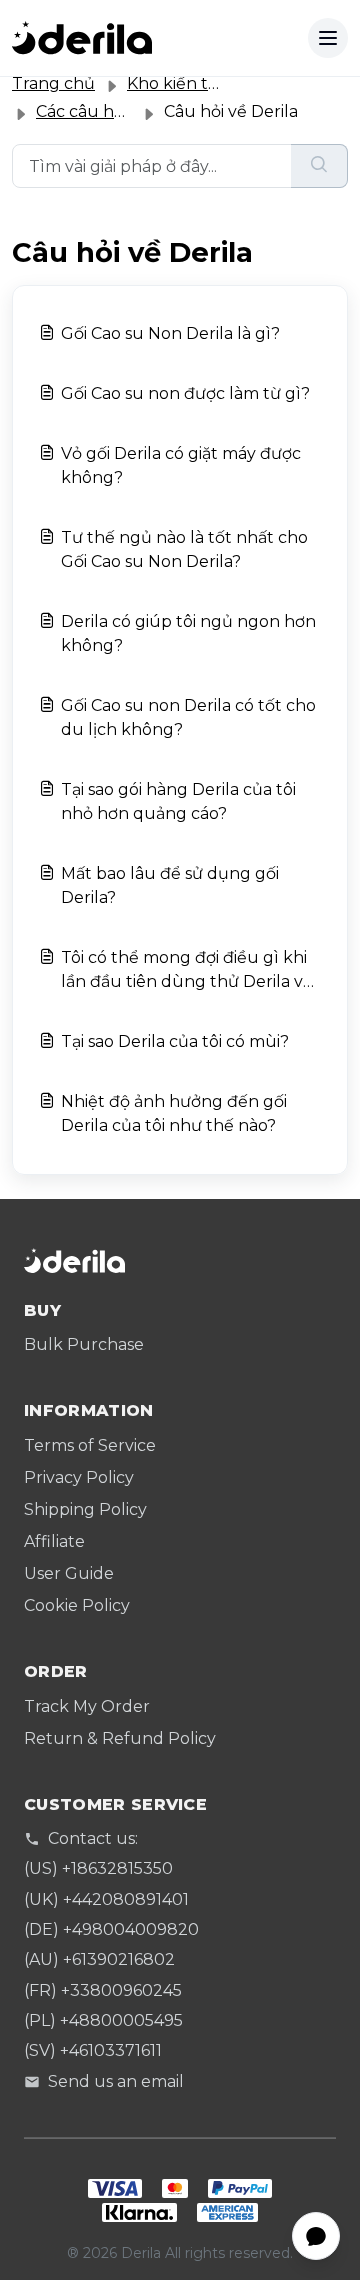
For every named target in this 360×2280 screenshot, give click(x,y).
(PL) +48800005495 (103, 2020)
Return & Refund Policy (120, 1738)
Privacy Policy (79, 1477)
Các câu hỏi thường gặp (131, 111)
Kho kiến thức (183, 83)
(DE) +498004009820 (111, 1929)
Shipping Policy (85, 1509)
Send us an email (116, 2081)
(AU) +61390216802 (99, 1959)
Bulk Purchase (84, 1344)
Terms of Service (90, 1445)
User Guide (69, 1573)
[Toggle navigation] (328, 38)
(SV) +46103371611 (93, 2050)
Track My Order (87, 1706)
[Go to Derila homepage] (82, 38)
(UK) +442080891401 (106, 1899)
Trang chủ (53, 83)
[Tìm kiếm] (319, 166)
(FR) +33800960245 (103, 1990)
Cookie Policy (77, 1605)
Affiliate (54, 1541)
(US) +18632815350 (98, 1868)
